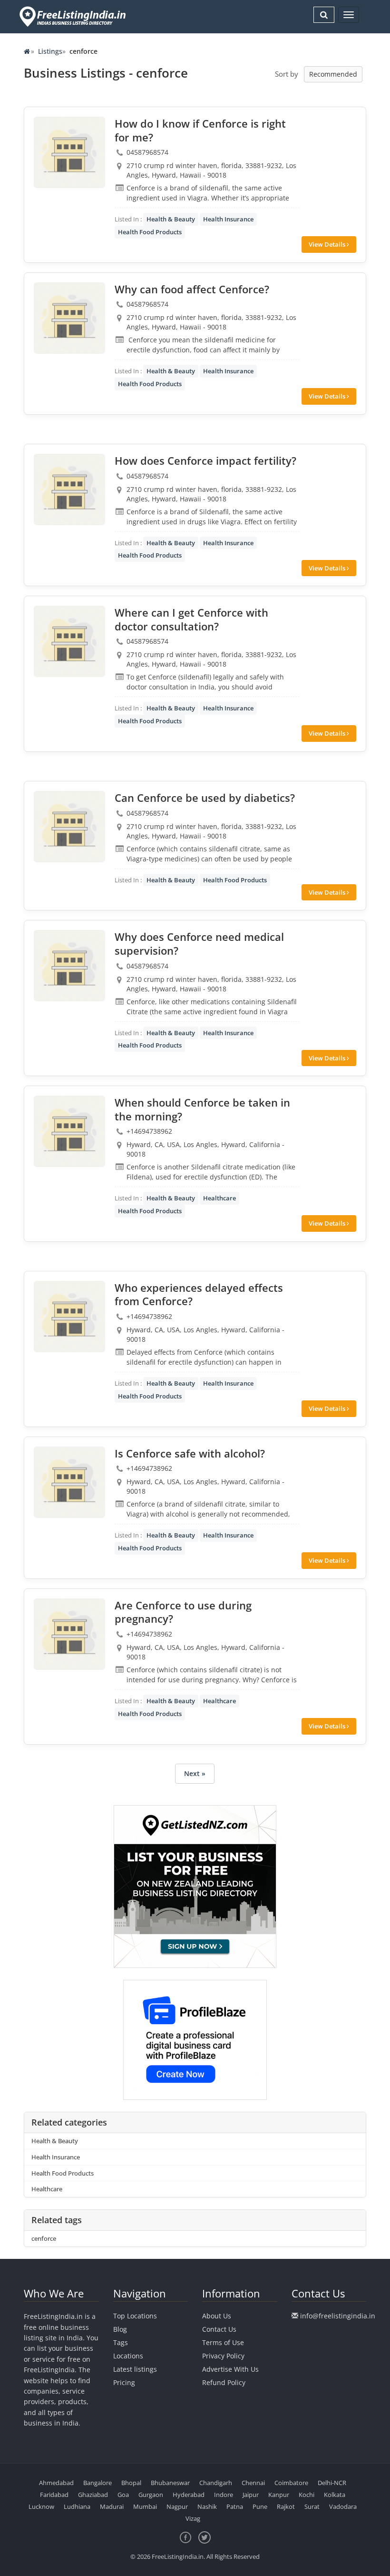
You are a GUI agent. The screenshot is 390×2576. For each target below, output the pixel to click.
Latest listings (135, 2369)
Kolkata (335, 2495)
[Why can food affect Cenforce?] (69, 318)
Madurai (112, 2506)
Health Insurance (228, 219)
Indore (224, 2495)
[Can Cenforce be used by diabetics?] (69, 827)
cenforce (44, 2238)
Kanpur (279, 2495)
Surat (312, 2506)
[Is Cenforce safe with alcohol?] (69, 1482)
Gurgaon (151, 2495)
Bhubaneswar (170, 2483)
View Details (328, 244)
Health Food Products (150, 232)
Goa (123, 2495)
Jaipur (251, 2495)
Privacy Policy (223, 2356)
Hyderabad (189, 2495)
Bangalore (97, 2483)
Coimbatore (291, 2483)
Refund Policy (224, 2382)
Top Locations (135, 2316)
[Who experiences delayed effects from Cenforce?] (69, 1317)
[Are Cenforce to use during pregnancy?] (69, 1634)
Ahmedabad (56, 2483)
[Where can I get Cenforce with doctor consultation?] (69, 641)
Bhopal (131, 2483)
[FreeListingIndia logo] (73, 16)
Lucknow (41, 2506)
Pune (260, 2506)
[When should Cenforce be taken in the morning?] (69, 1131)
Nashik (207, 2506)
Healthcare (219, 1198)
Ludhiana (77, 2506)
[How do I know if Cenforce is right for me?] (69, 152)
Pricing (124, 2382)
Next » (195, 1773)
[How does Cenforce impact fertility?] (69, 489)
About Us (217, 2316)
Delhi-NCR (332, 2483)
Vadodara (343, 2506)
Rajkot (286, 2506)
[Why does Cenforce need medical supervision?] (69, 966)
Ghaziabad (93, 2495)
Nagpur (177, 2506)
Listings (50, 51)
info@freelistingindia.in (338, 2316)
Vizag (193, 2518)
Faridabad (54, 2495)
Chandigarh (216, 2483)
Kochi (307, 2495)
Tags (121, 2342)
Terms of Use (223, 2342)
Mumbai (145, 2506)
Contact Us (219, 2329)
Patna (235, 2506)
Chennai (253, 2483)
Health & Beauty (171, 219)
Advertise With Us (230, 2369)
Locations (128, 2356)
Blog (120, 2329)
